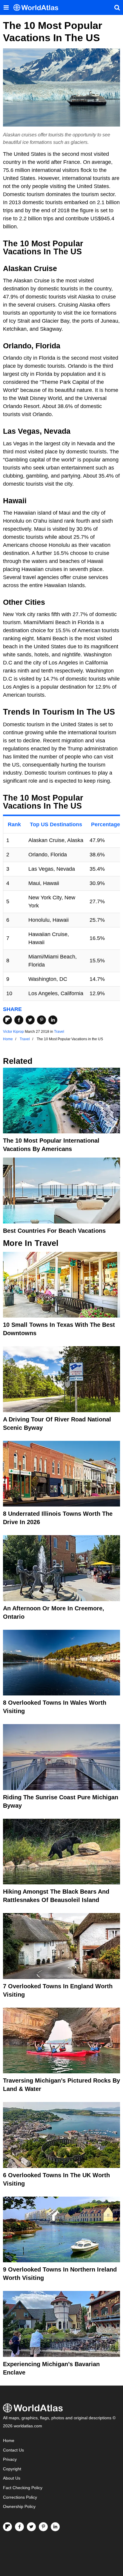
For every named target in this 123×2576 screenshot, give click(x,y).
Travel (59, 1032)
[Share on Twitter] (30, 1020)
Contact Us (13, 2450)
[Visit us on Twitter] (31, 2527)
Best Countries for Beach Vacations (54, 1231)
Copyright (12, 2469)
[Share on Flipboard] (7, 1020)
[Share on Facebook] (19, 1020)
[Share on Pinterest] (41, 1020)
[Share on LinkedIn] (53, 1020)
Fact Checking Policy (23, 2488)
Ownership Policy (19, 2507)
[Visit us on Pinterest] (43, 2527)
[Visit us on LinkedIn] (55, 2527)
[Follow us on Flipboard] (7, 2527)
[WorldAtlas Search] (117, 7)
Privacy (10, 2459)
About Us (12, 2478)
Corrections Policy (20, 2497)
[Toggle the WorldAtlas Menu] (6, 7)
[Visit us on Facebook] (19, 2527)
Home (9, 2441)
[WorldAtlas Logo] (38, 8)
